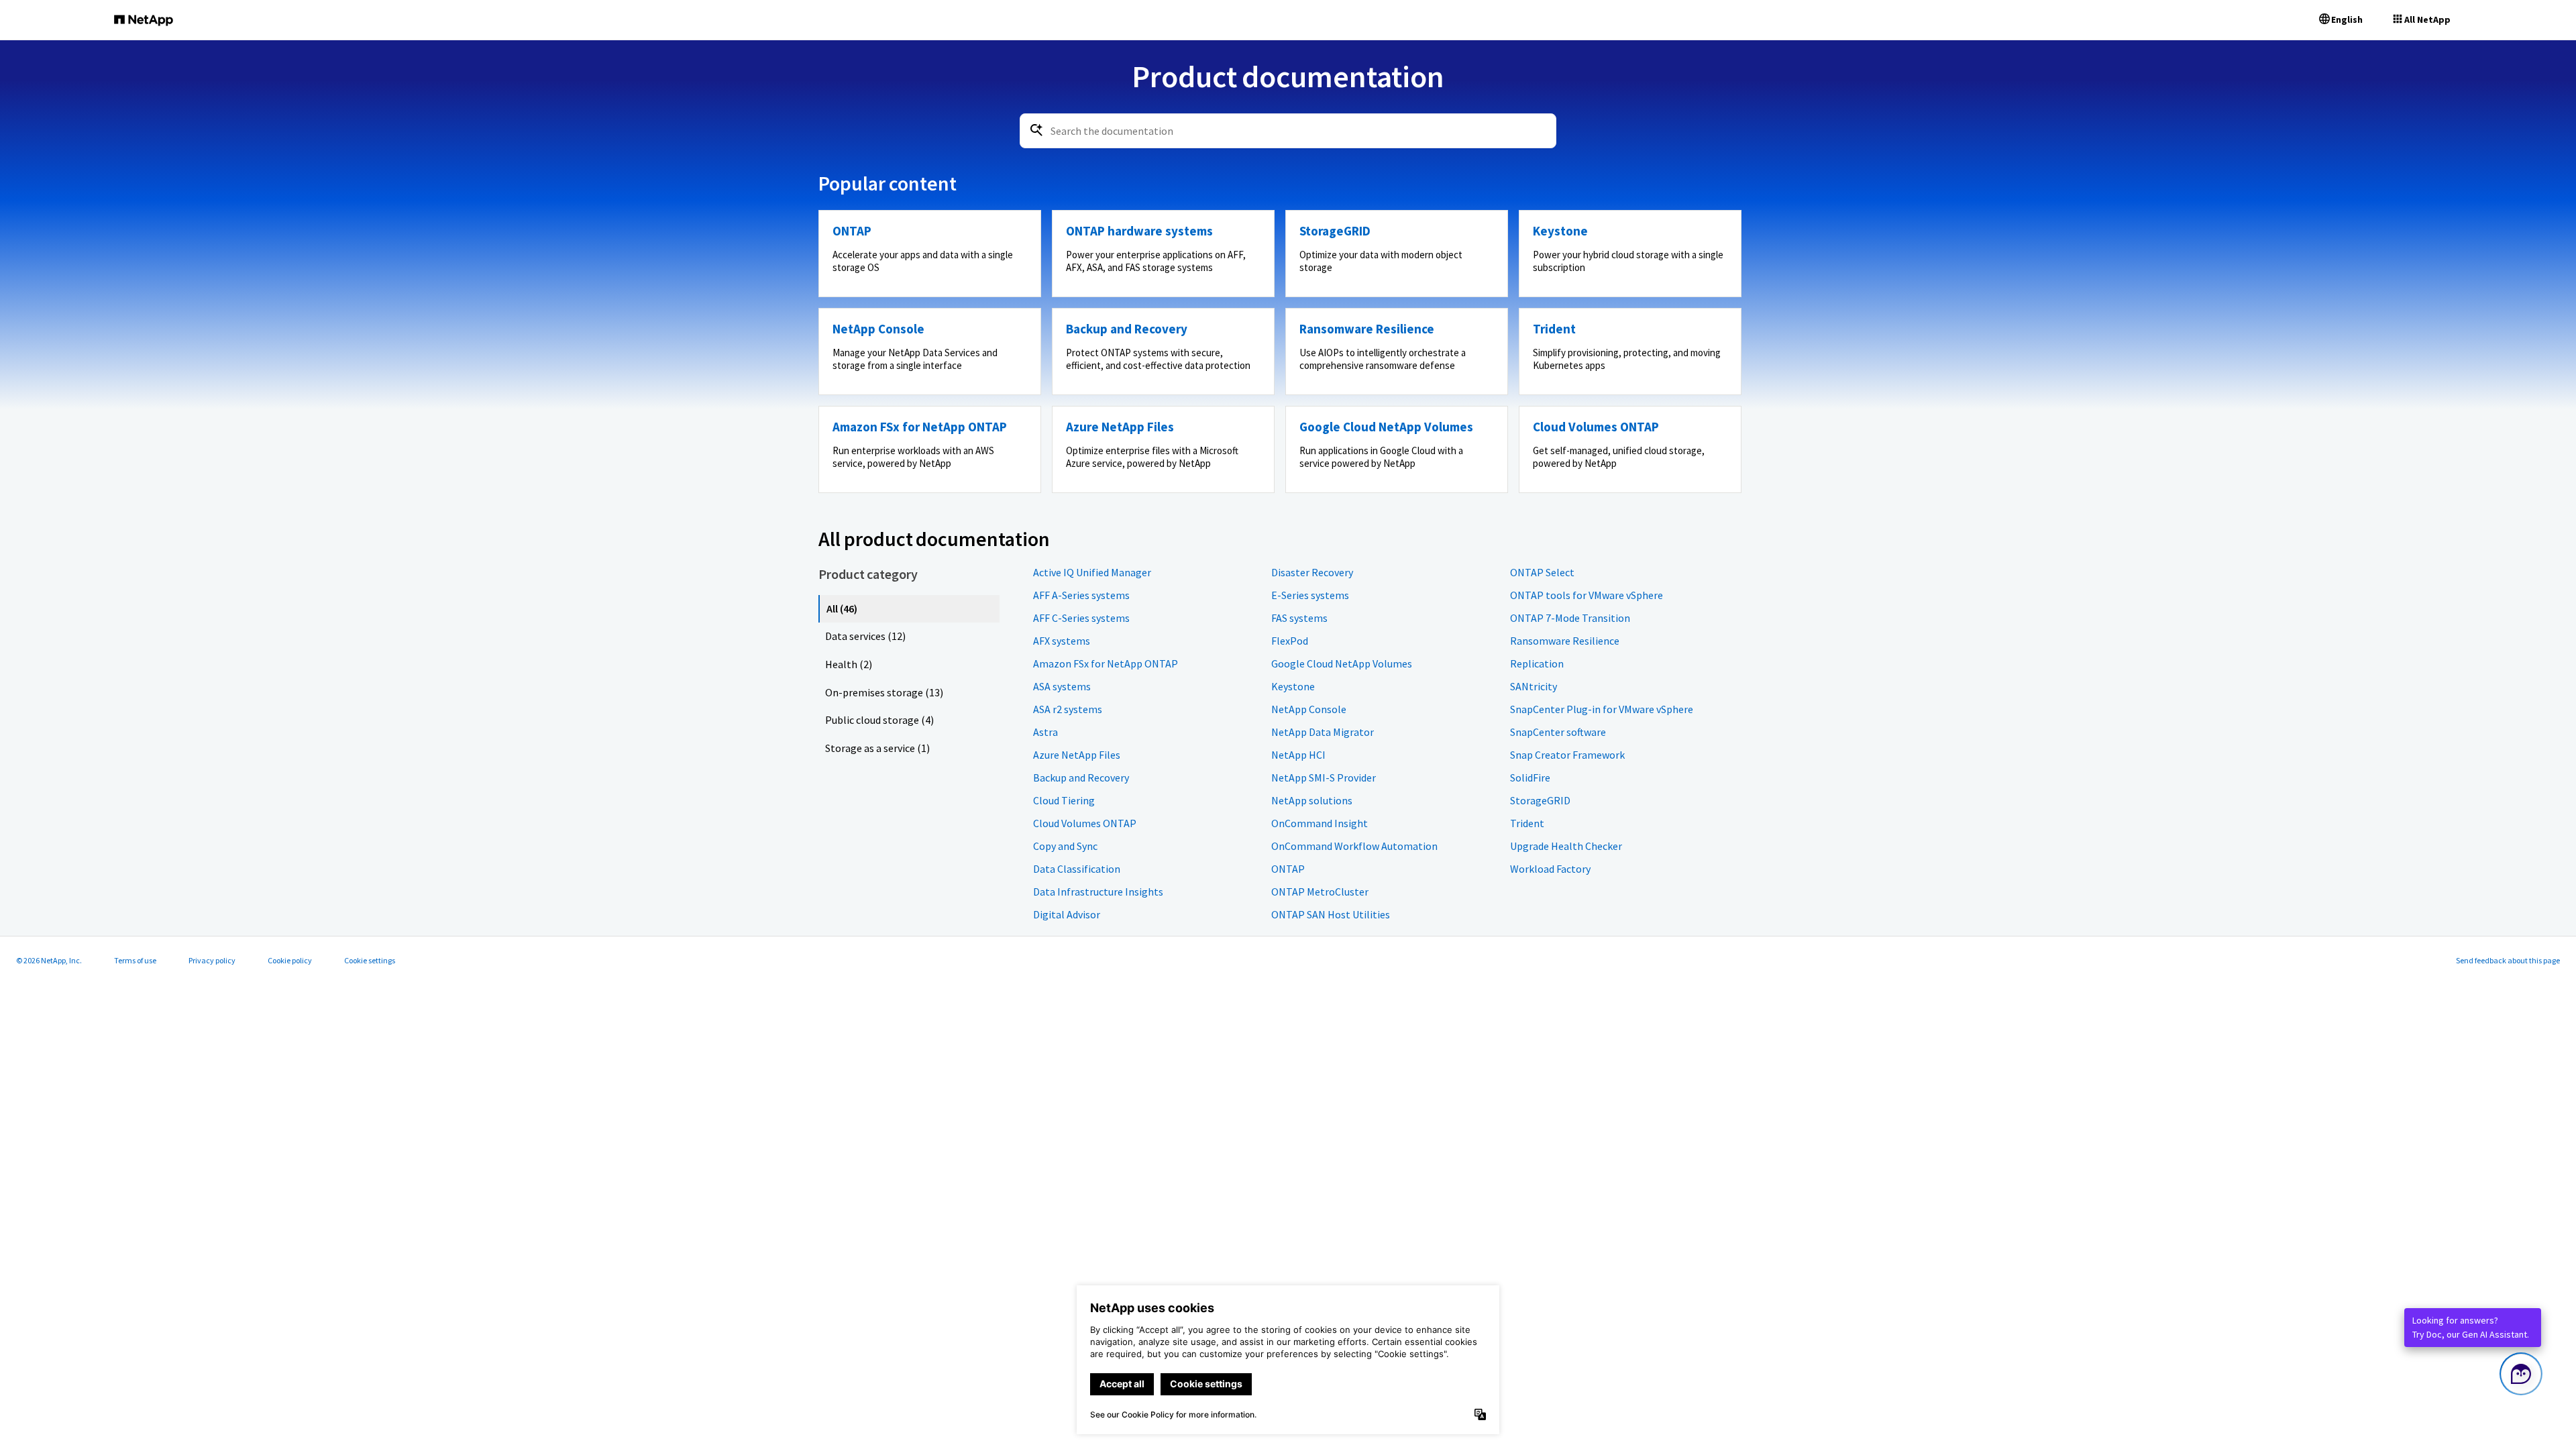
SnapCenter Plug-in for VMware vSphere (1602, 709)
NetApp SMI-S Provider (1324, 777)
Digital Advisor (1067, 914)
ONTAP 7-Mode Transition (1570, 618)
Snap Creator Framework (1567, 755)
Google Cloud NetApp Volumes (1342, 663)
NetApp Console (1309, 709)
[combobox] (1288, 131)
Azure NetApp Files (1077, 755)
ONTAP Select (1542, 572)
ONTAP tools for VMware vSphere (1587, 595)
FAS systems (1299, 618)
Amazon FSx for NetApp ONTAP (1106, 663)
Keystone (1293, 686)
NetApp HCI (1298, 755)
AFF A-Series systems (1081, 595)
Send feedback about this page (2508, 960)
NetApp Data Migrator (1323, 732)
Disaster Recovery (1312, 572)
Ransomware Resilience (1565, 641)
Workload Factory (1550, 869)
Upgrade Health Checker (1566, 846)
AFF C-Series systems (1081, 618)
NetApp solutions (1312, 800)
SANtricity (1534, 686)
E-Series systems (1310, 595)
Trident (1527, 823)
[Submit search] (1036, 130)
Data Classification (1077, 869)
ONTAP (1288, 869)
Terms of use (135, 960)
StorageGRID (1540, 800)
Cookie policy (290, 960)
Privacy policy (212, 960)
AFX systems (1062, 641)
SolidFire (1530, 777)
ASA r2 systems (1068, 709)
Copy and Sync (1065, 846)
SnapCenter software (1558, 732)
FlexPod (1290, 641)
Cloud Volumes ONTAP (1085, 823)
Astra (1045, 732)
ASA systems (1062, 686)
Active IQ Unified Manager (1092, 572)
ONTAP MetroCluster (1320, 892)
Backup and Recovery (1081, 777)
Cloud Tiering (1064, 800)
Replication (1537, 663)
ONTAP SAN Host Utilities (1331, 914)
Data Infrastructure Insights (1098, 892)
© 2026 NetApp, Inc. (49, 960)
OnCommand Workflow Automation (1354, 846)
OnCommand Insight (1320, 823)
